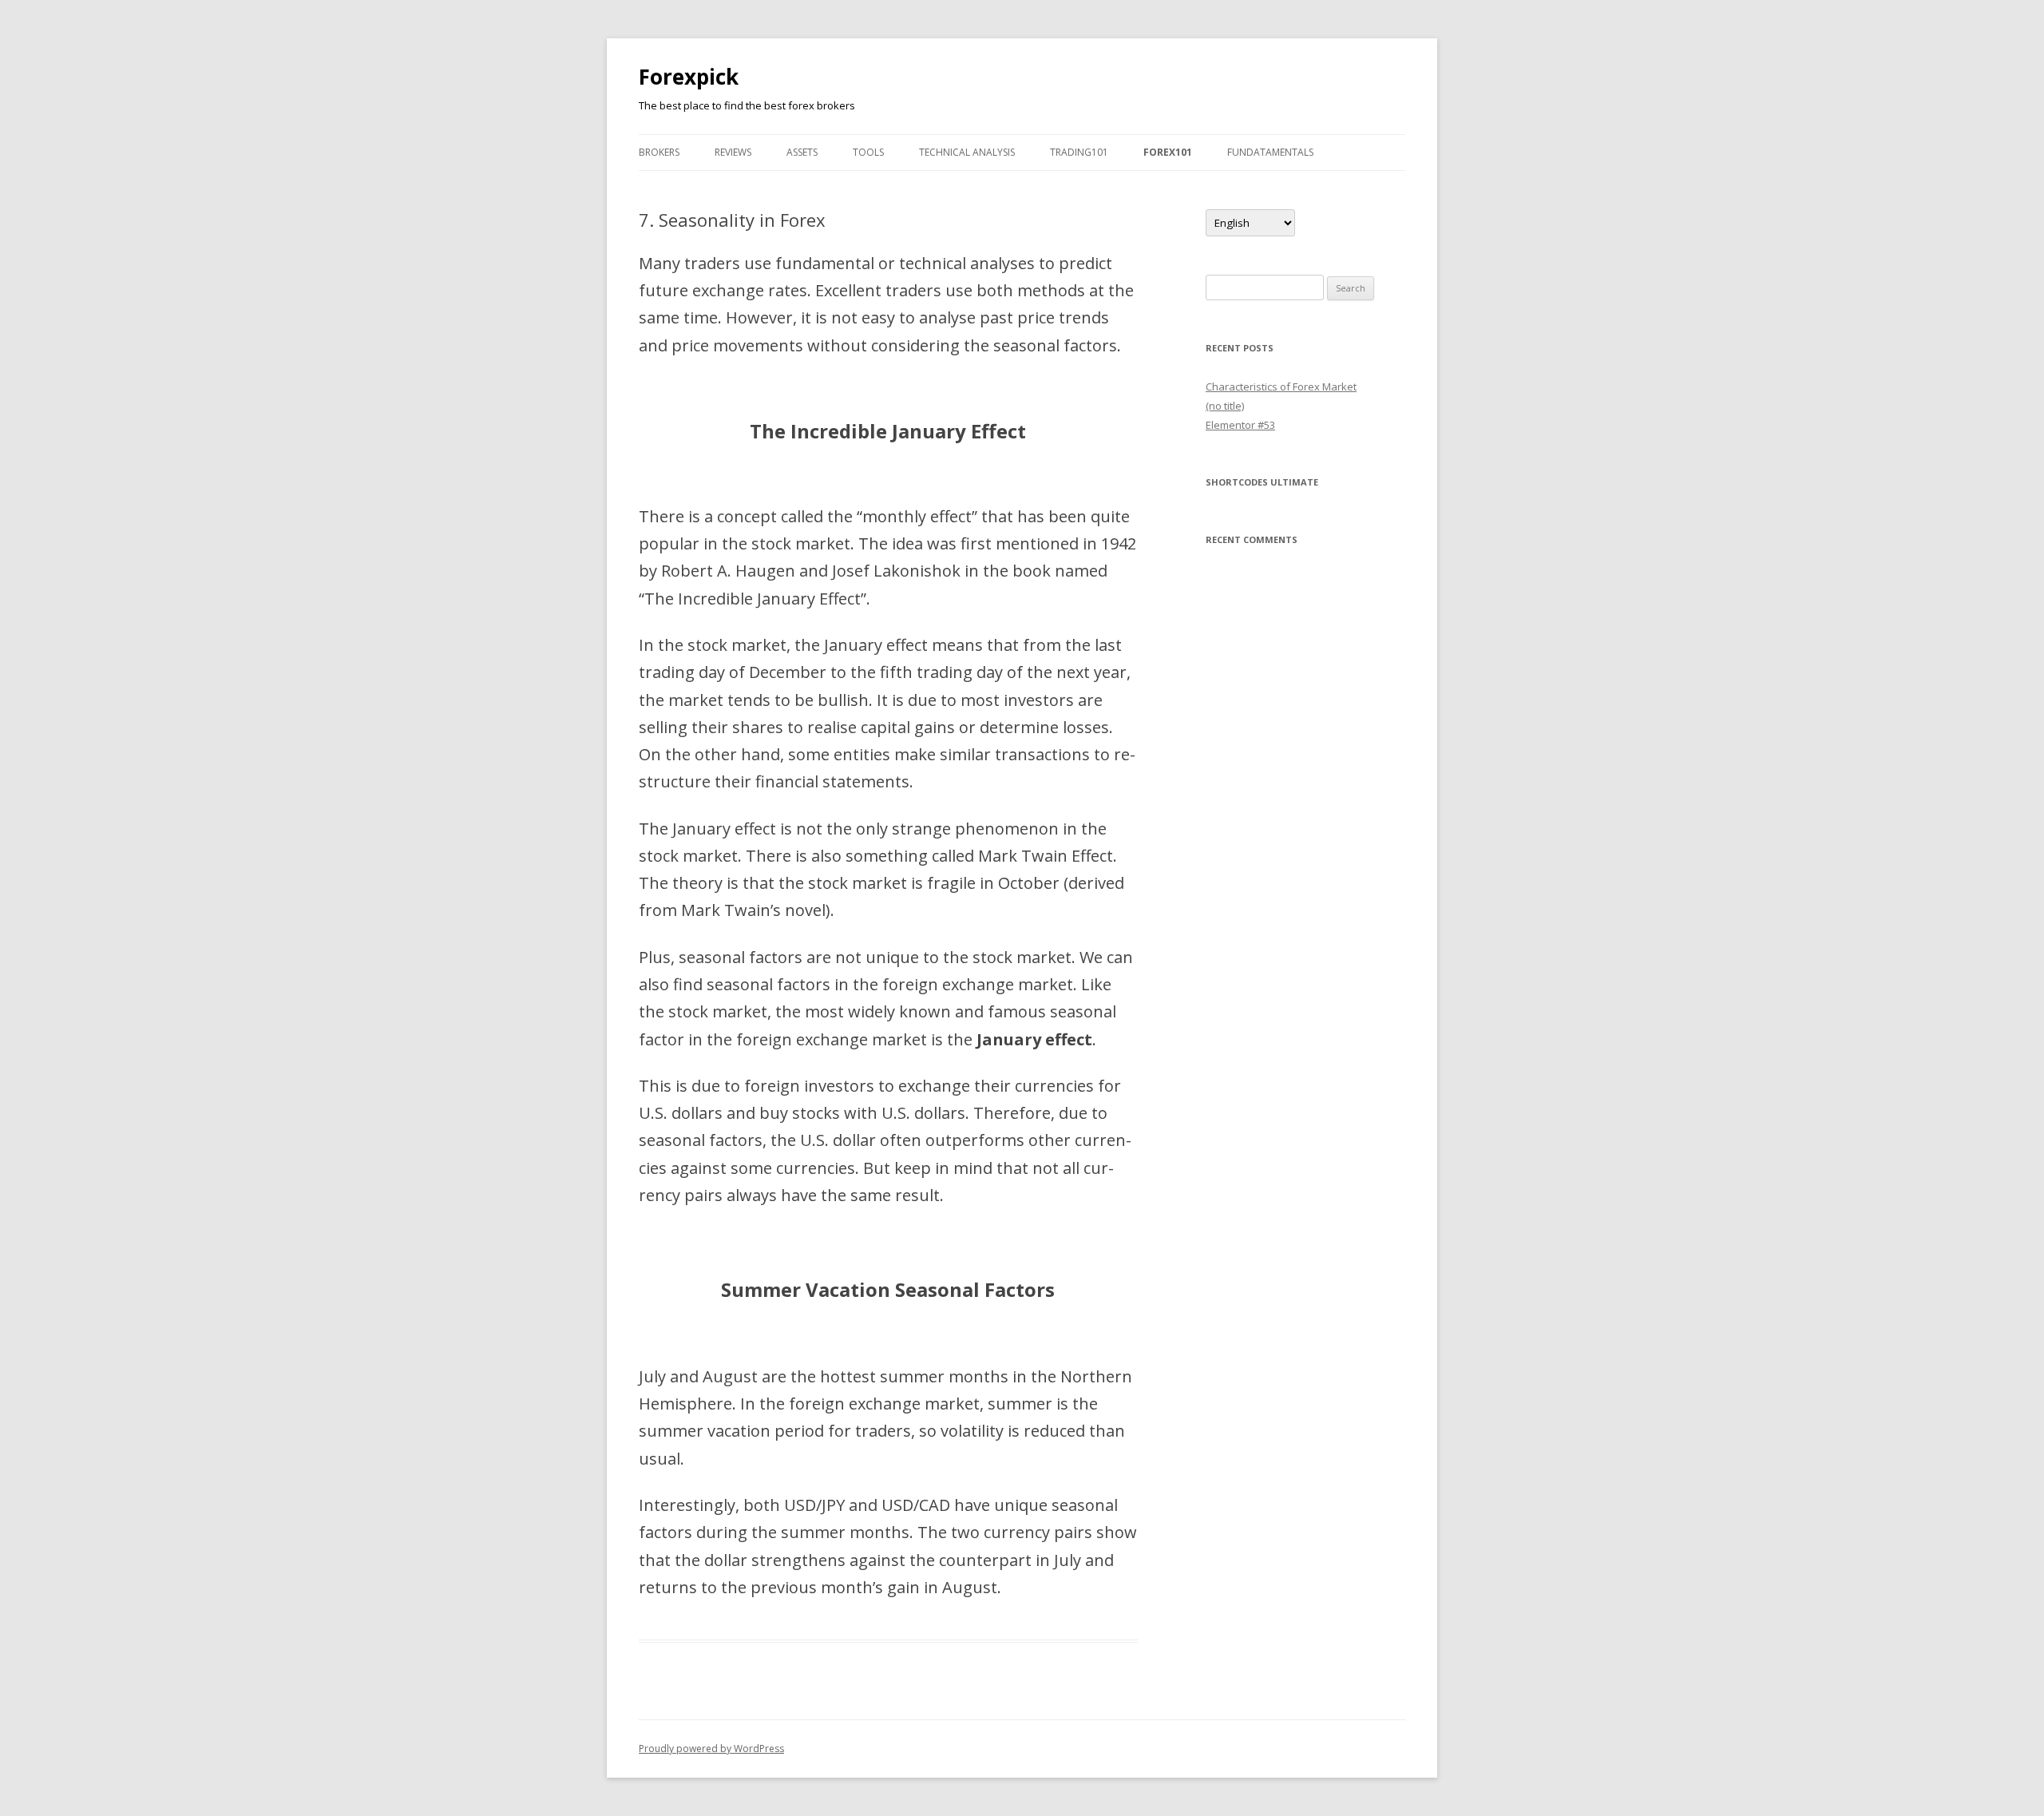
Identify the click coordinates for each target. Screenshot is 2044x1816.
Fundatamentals (1270, 152)
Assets (802, 152)
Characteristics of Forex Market (1281, 387)
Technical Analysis (967, 152)
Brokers (659, 152)
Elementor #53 (1240, 425)
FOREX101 (1168, 152)
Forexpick (689, 77)
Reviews (733, 152)
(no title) (1225, 406)
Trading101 (1079, 152)
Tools (868, 152)
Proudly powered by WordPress (711, 1749)
